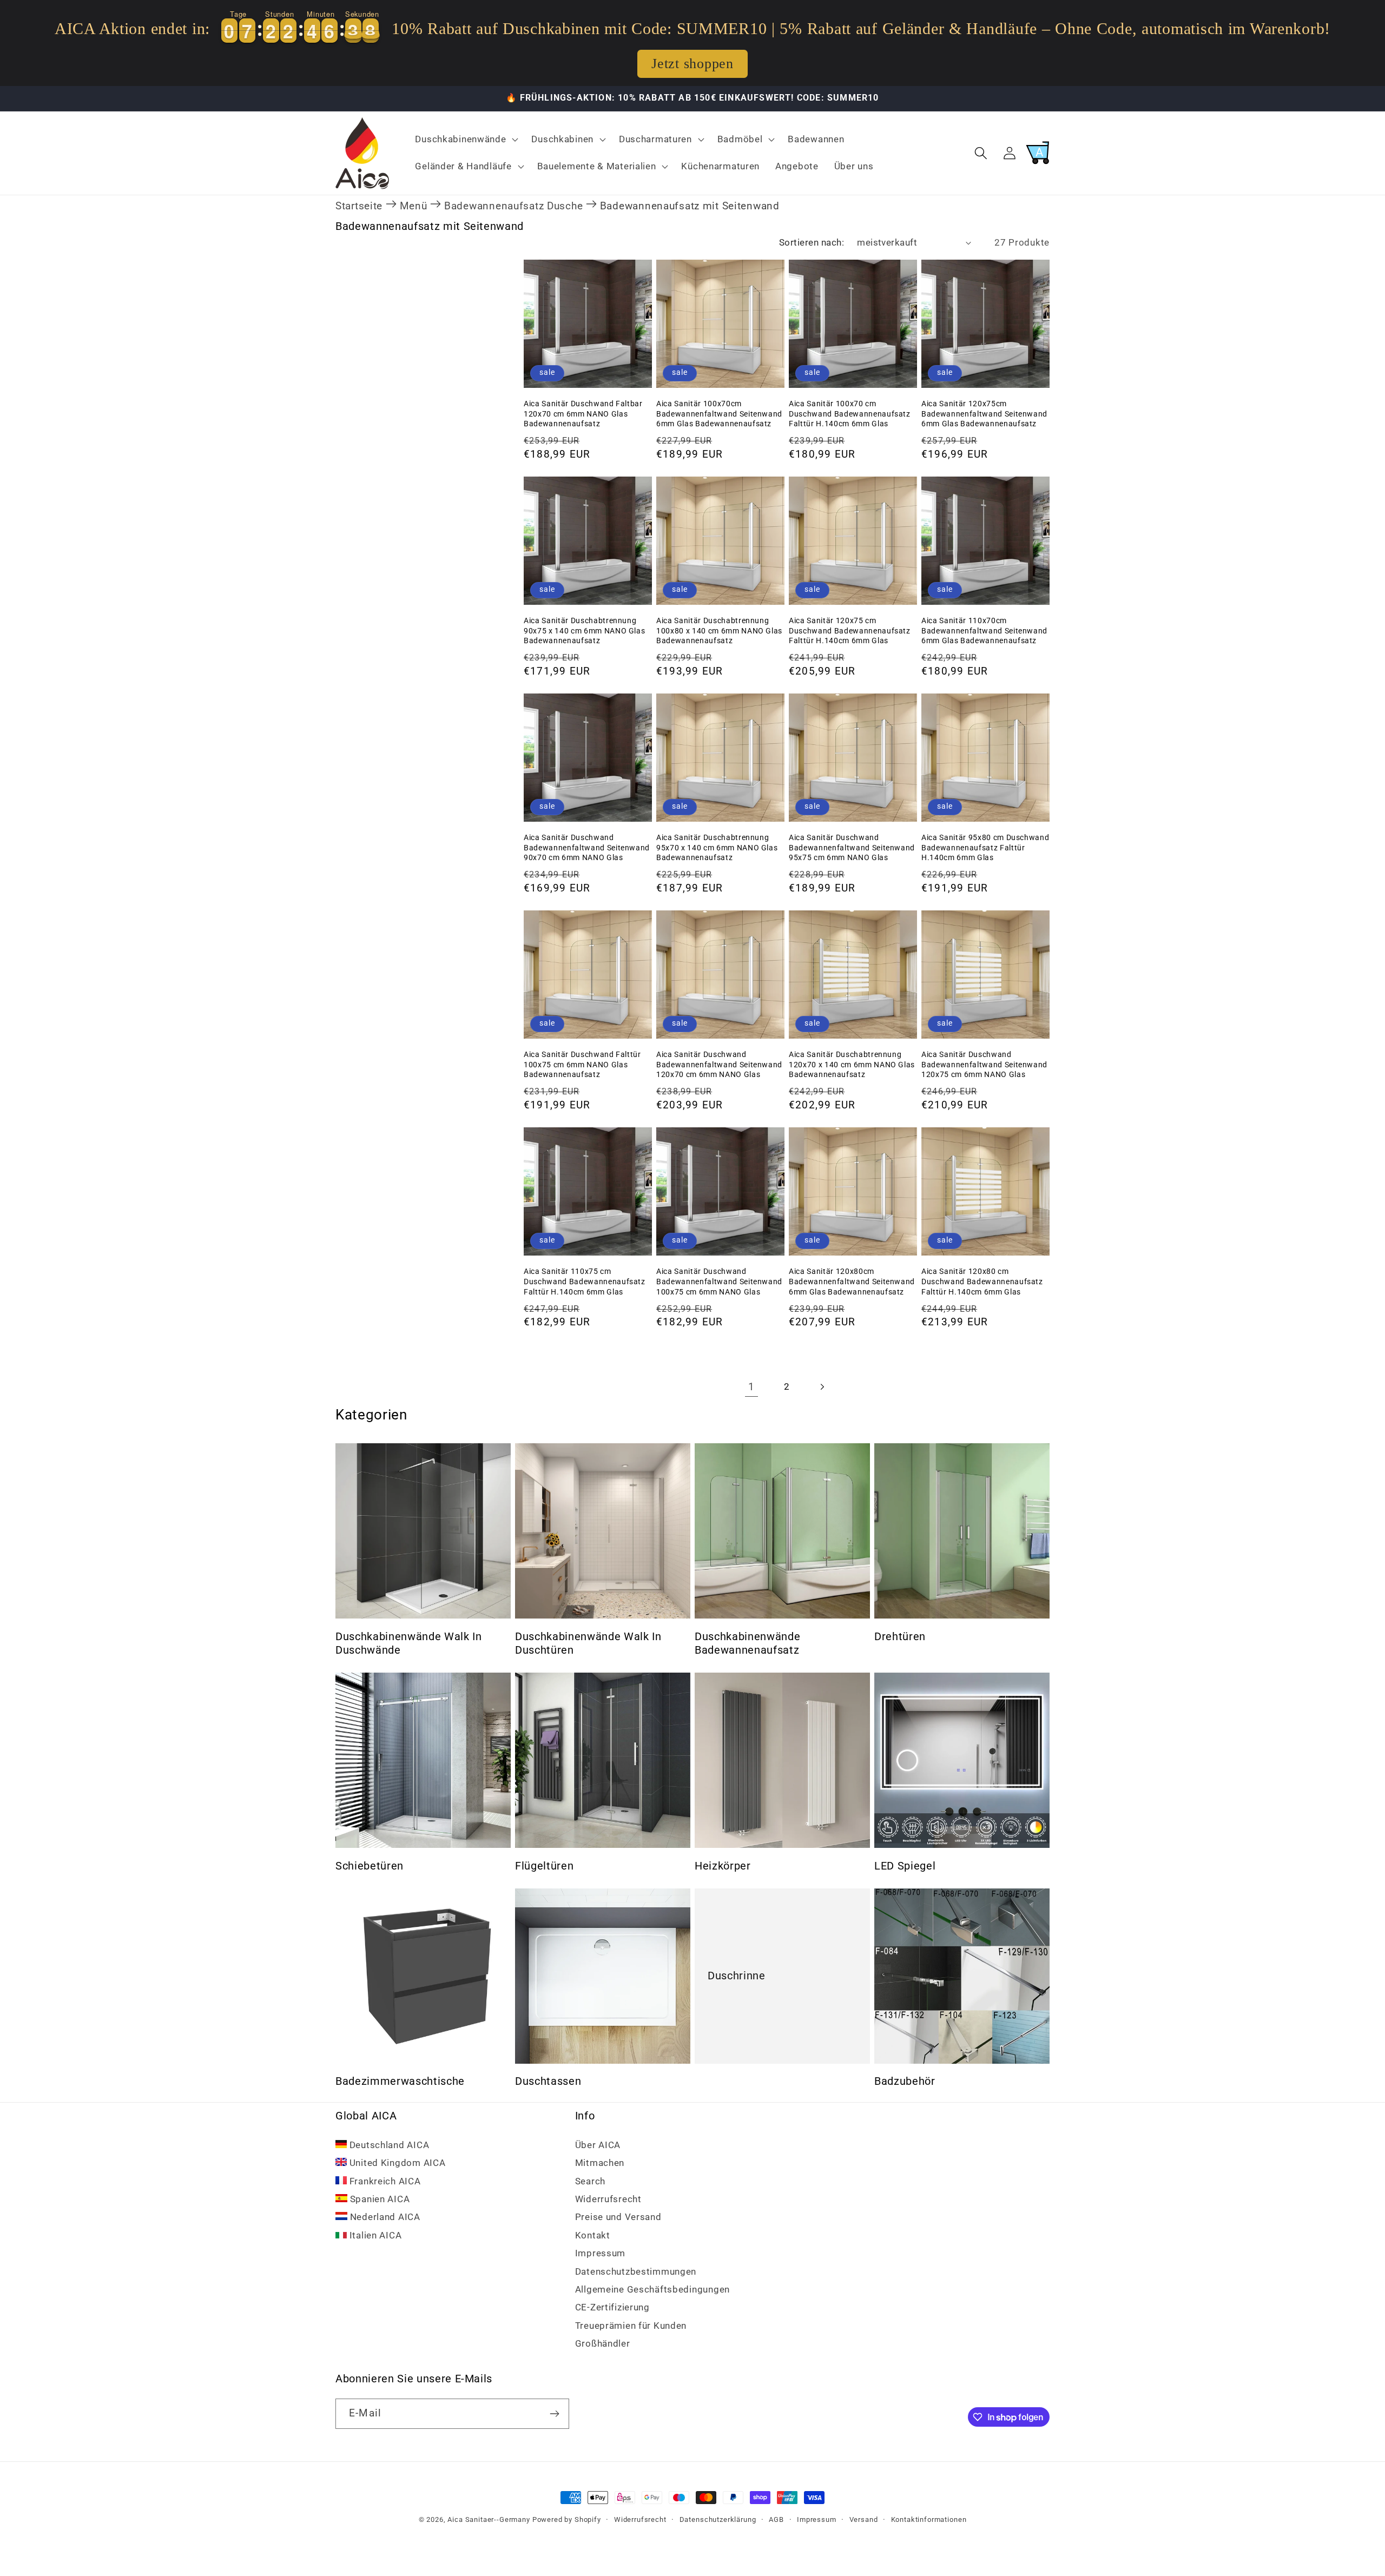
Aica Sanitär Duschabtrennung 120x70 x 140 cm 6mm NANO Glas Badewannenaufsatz (852, 1064)
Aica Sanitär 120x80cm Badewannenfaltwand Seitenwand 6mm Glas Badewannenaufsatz (852, 1281)
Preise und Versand (618, 2217)
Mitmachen (600, 2163)
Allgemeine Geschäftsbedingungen (652, 2289)
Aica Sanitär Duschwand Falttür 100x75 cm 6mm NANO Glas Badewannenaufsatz (582, 1064)
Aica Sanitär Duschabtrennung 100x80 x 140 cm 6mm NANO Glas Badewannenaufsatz (719, 630)
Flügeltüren (544, 1866)
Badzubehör (905, 2081)
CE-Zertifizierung (612, 2307)
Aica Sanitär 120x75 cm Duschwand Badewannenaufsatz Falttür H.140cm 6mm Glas (850, 630)
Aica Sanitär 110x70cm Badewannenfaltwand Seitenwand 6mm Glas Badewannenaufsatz (984, 630)
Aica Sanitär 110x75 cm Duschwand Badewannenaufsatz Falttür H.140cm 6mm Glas (585, 1281)
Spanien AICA (378, 2198)
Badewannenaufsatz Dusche (513, 206)
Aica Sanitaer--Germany (489, 2519)
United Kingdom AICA (396, 2163)
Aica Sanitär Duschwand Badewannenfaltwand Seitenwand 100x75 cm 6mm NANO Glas (719, 1281)
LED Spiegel (905, 1866)
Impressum (600, 2253)
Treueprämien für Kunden (631, 2325)
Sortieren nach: (812, 242)
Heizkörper (723, 1866)
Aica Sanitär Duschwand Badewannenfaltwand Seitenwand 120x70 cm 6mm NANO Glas (719, 1064)
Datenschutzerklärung (718, 2519)
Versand (864, 2519)
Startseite (359, 206)
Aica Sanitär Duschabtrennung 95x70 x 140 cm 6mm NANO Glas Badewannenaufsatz (717, 847)
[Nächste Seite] (822, 1387)
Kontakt (593, 2235)
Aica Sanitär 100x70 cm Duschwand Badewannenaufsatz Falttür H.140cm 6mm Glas (850, 414)
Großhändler (603, 2343)
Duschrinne (737, 1976)
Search (590, 2181)
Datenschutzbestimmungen (636, 2271)
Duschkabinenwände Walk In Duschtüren (588, 1644)
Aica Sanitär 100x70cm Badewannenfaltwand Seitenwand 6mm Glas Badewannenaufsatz (719, 414)
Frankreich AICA (384, 2181)
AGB (776, 2519)
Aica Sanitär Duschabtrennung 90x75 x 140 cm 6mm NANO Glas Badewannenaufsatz (584, 630)
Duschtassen (548, 2081)
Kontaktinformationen (929, 2519)
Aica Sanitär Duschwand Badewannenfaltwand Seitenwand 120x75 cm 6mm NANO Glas (984, 1064)
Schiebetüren (370, 1866)
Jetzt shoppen (692, 64)
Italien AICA (374, 2235)
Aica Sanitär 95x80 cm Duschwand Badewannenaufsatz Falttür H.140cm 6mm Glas (985, 847)
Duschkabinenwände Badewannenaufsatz (747, 1644)
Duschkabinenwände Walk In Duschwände (409, 1644)
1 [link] (751, 1387)
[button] (466, 140)
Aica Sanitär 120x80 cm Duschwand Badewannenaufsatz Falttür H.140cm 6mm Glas (982, 1281)
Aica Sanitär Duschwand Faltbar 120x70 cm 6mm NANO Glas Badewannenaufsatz (583, 414)
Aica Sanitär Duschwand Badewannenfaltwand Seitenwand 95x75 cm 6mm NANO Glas (852, 847)
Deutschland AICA (388, 2144)
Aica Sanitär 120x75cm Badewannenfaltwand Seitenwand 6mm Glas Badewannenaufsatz (984, 414)
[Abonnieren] (554, 2414)
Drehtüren (900, 1637)
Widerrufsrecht (608, 2198)
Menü (414, 206)
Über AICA (598, 2144)
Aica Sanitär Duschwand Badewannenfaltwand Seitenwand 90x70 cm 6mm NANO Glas (587, 847)
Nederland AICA (384, 2217)
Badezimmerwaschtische (400, 2081)
